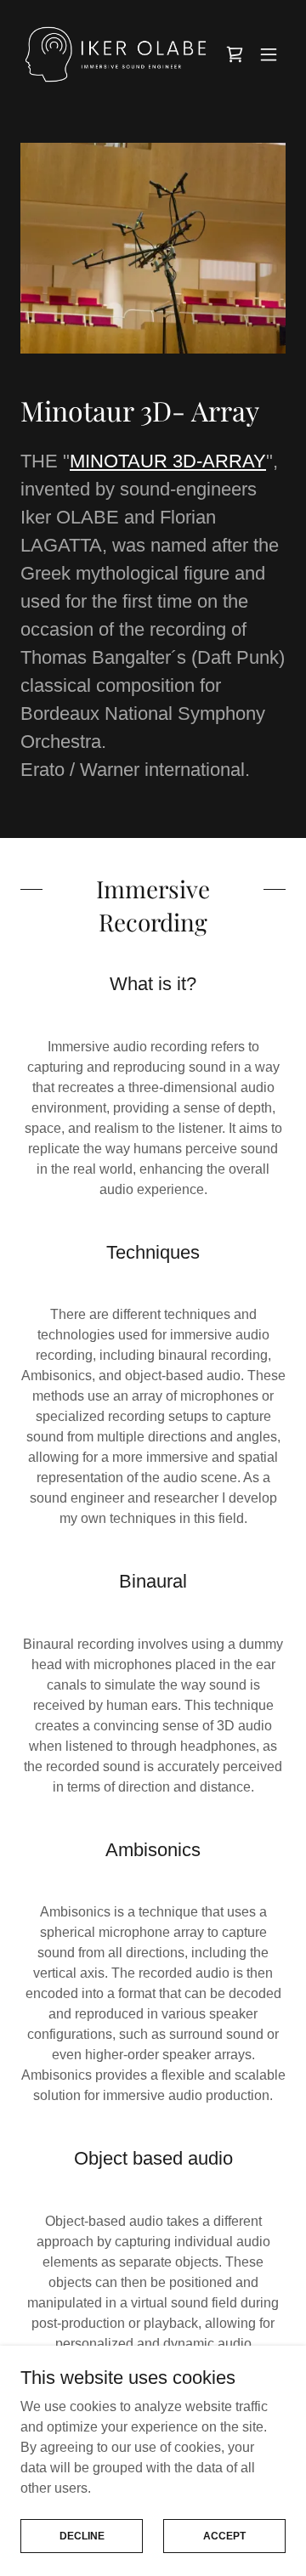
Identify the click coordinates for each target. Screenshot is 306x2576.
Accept (224, 2535)
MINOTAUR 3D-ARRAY (168, 461)
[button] (269, 54)
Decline (82, 2535)
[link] (116, 54)
